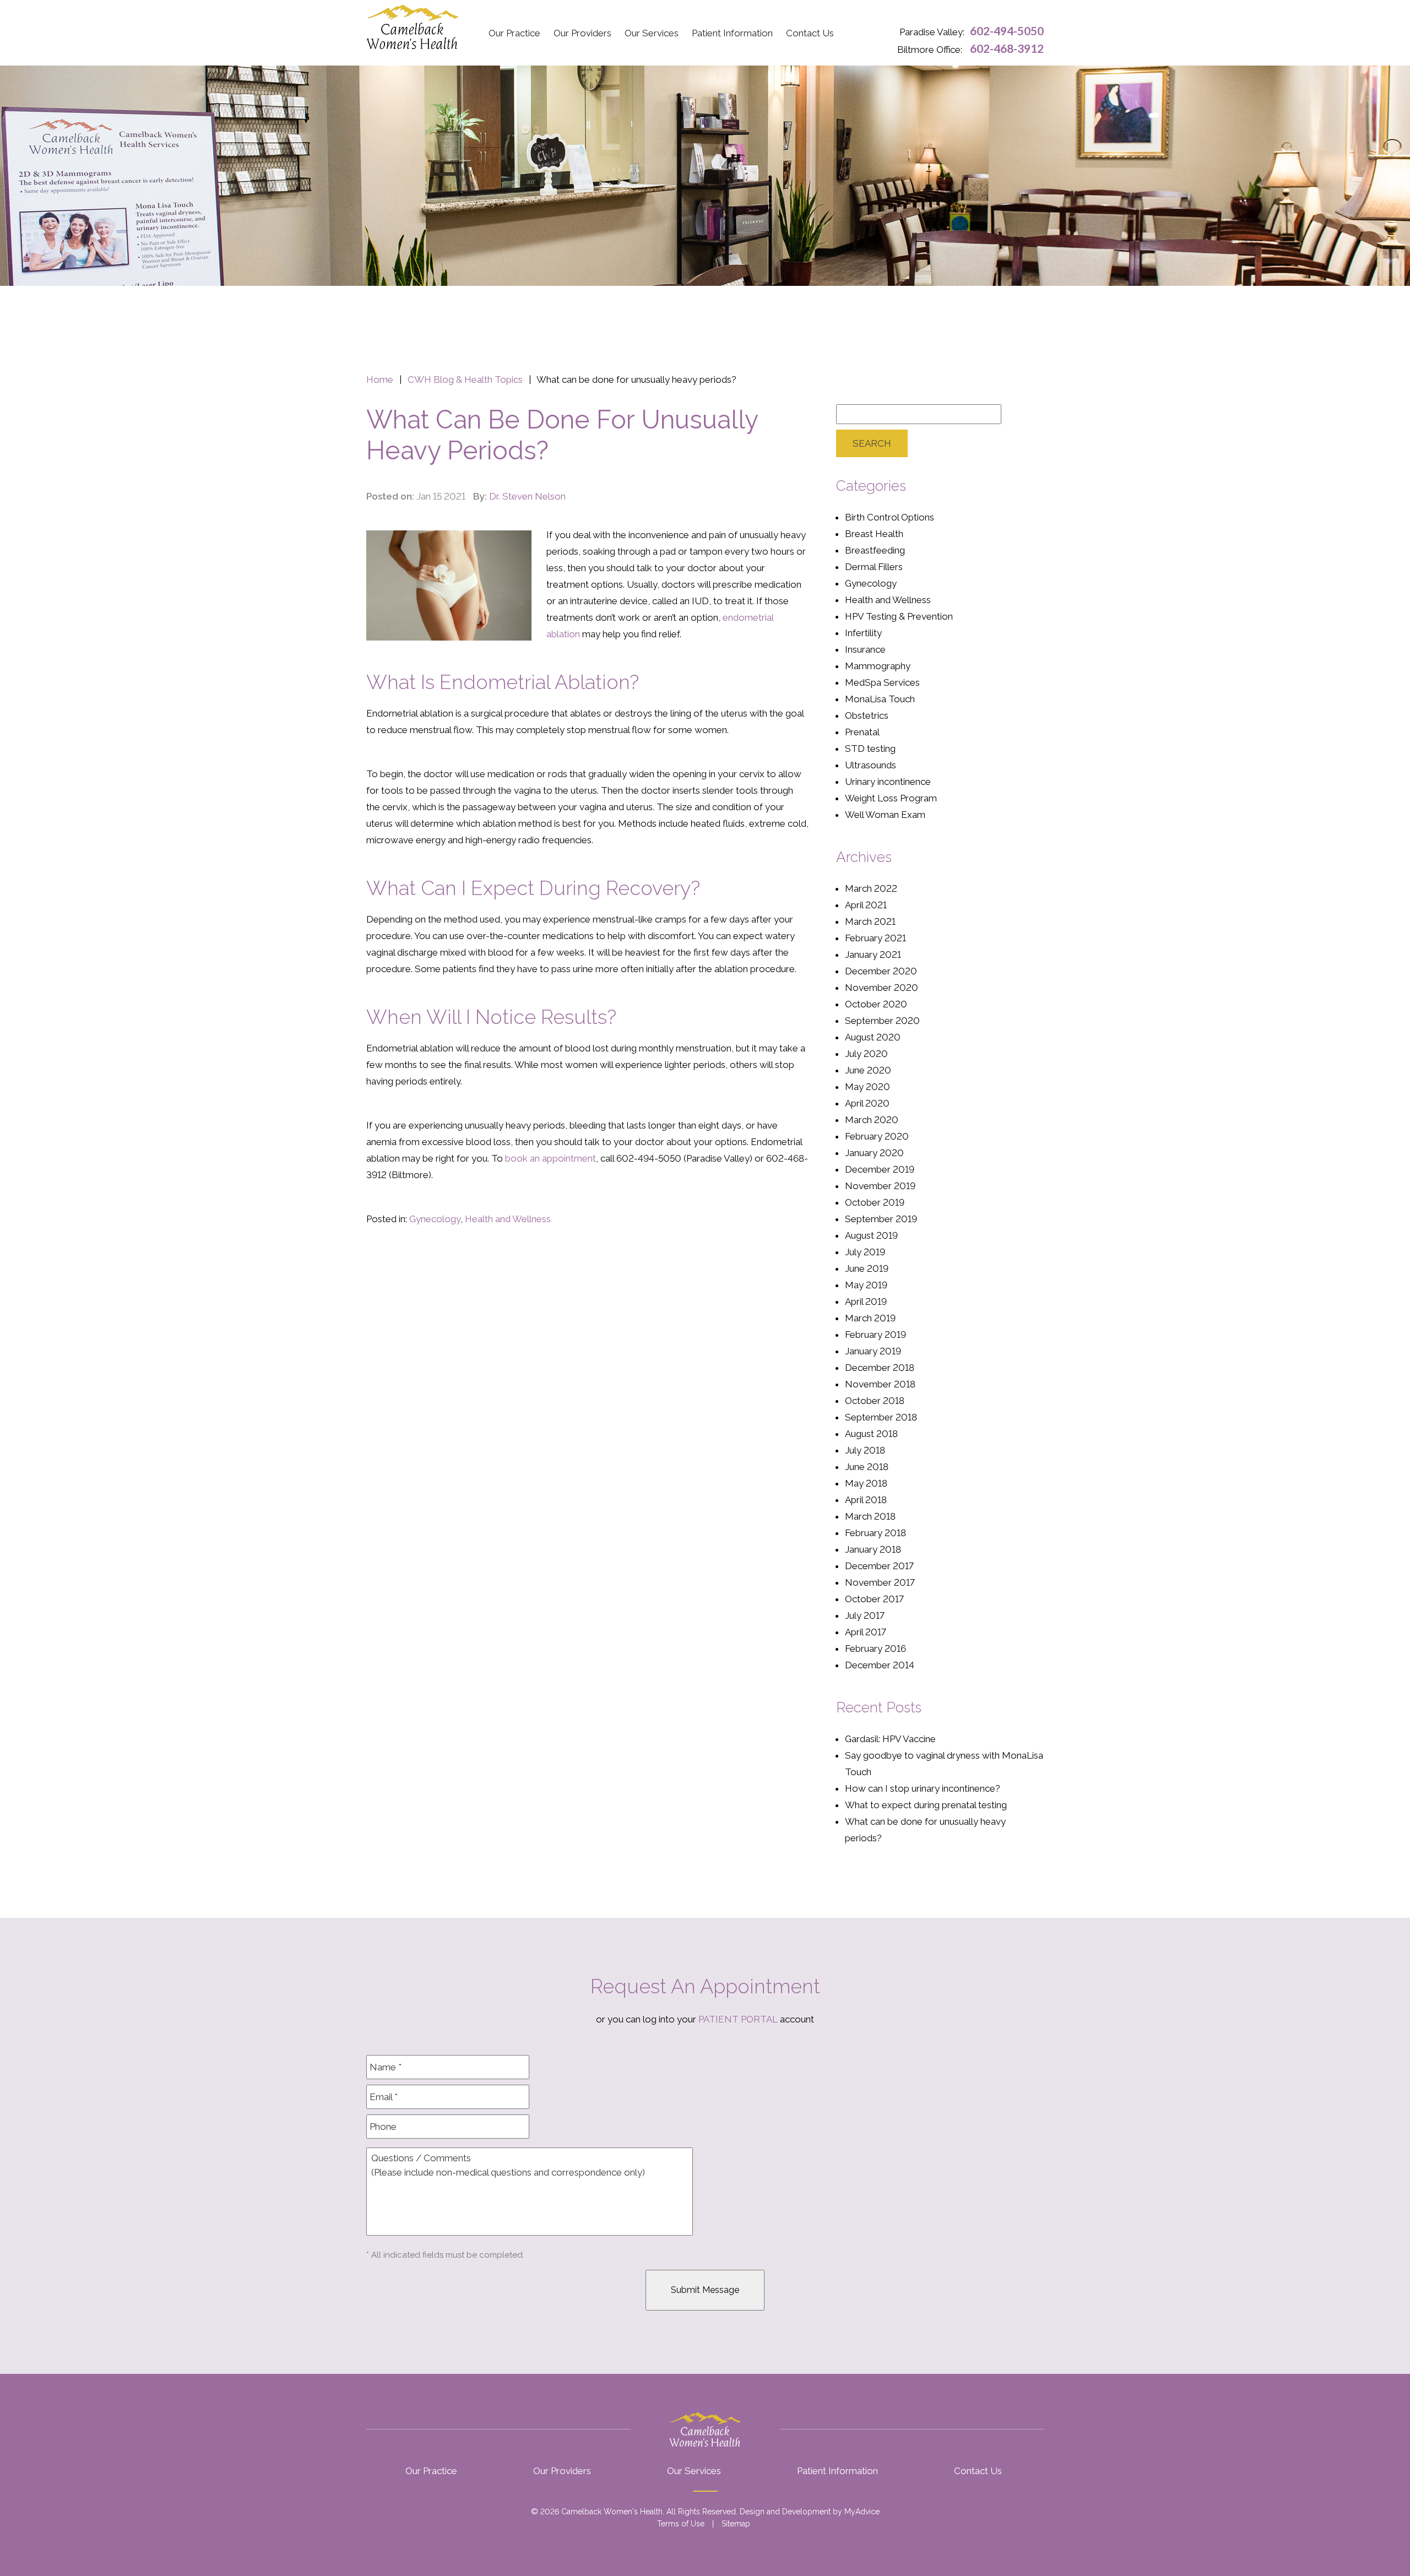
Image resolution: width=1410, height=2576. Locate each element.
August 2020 (873, 1037)
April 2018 (866, 1500)
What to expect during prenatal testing (926, 1805)
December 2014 (880, 1665)
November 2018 (880, 1384)
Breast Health (874, 534)
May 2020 (867, 1087)
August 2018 (871, 1434)
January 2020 (874, 1153)
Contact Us (810, 33)
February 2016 (875, 1648)
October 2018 (875, 1401)
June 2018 (867, 1467)
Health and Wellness (508, 1219)
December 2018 (880, 1368)
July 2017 (865, 1615)
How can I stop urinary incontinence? (923, 1788)
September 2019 (881, 1219)
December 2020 (881, 971)
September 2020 (882, 1021)
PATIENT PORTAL (738, 2019)
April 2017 (866, 1632)
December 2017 (879, 1566)
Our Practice (514, 33)
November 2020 (882, 988)
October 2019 (875, 1202)
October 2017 (874, 1599)
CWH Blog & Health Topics (465, 379)
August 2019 (871, 1235)
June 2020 (868, 1070)
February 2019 (875, 1335)
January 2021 (873, 955)
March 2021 (870, 921)
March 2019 (870, 1318)
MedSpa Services (882, 682)
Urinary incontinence (888, 782)
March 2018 (870, 1516)
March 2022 (871, 888)
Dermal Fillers (874, 567)
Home (380, 379)
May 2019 (866, 1285)
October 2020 (876, 1004)
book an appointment (551, 1158)
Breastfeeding (875, 550)
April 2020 (867, 1103)
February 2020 (877, 1136)
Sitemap (736, 2524)
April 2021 (866, 905)
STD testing (870, 749)
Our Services (652, 33)
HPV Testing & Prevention (899, 616)
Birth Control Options (890, 517)
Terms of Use (681, 2524)
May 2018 (866, 1483)
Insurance (865, 649)
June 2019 (867, 1268)
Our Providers (582, 33)
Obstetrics (867, 715)
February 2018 (875, 1533)
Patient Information (732, 33)
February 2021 (875, 938)
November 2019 (880, 1186)
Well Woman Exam (885, 815)
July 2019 (865, 1252)
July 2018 (865, 1450)
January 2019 (873, 1351)
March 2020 (872, 1120)
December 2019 (880, 1169)
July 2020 (866, 1054)
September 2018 (881, 1417)
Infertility (863, 633)
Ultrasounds (871, 765)
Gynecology (435, 1219)
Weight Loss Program (891, 798)
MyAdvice (862, 2512)
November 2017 (880, 1582)
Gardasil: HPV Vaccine (890, 1739)
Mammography (878, 666)
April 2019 (866, 1301)
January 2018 (873, 1549)
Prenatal (862, 732)
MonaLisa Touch (880, 699)
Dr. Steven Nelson (527, 496)
